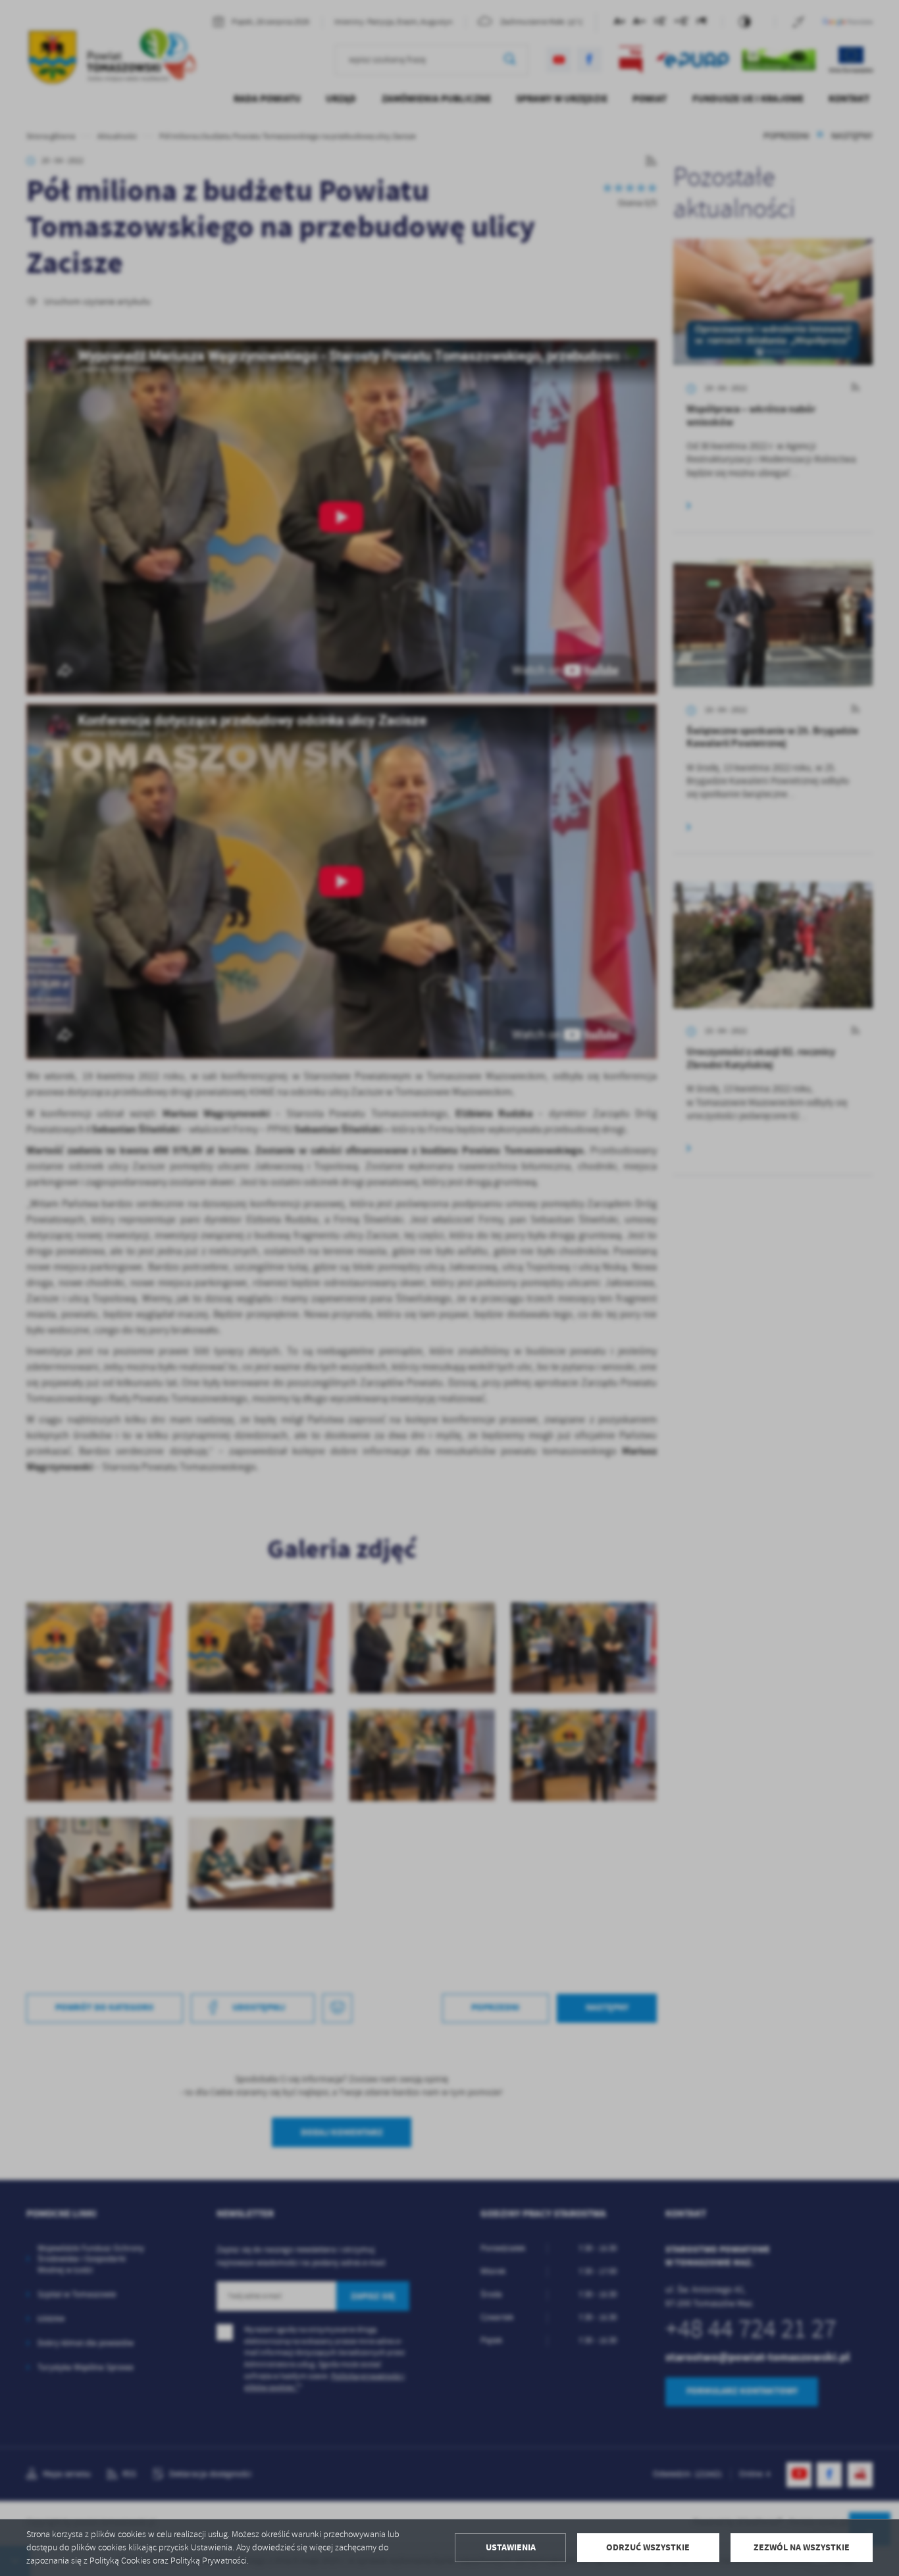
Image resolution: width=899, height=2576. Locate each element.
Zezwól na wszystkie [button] (802, 2547)
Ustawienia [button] (511, 2547)
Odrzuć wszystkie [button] (648, 2547)
